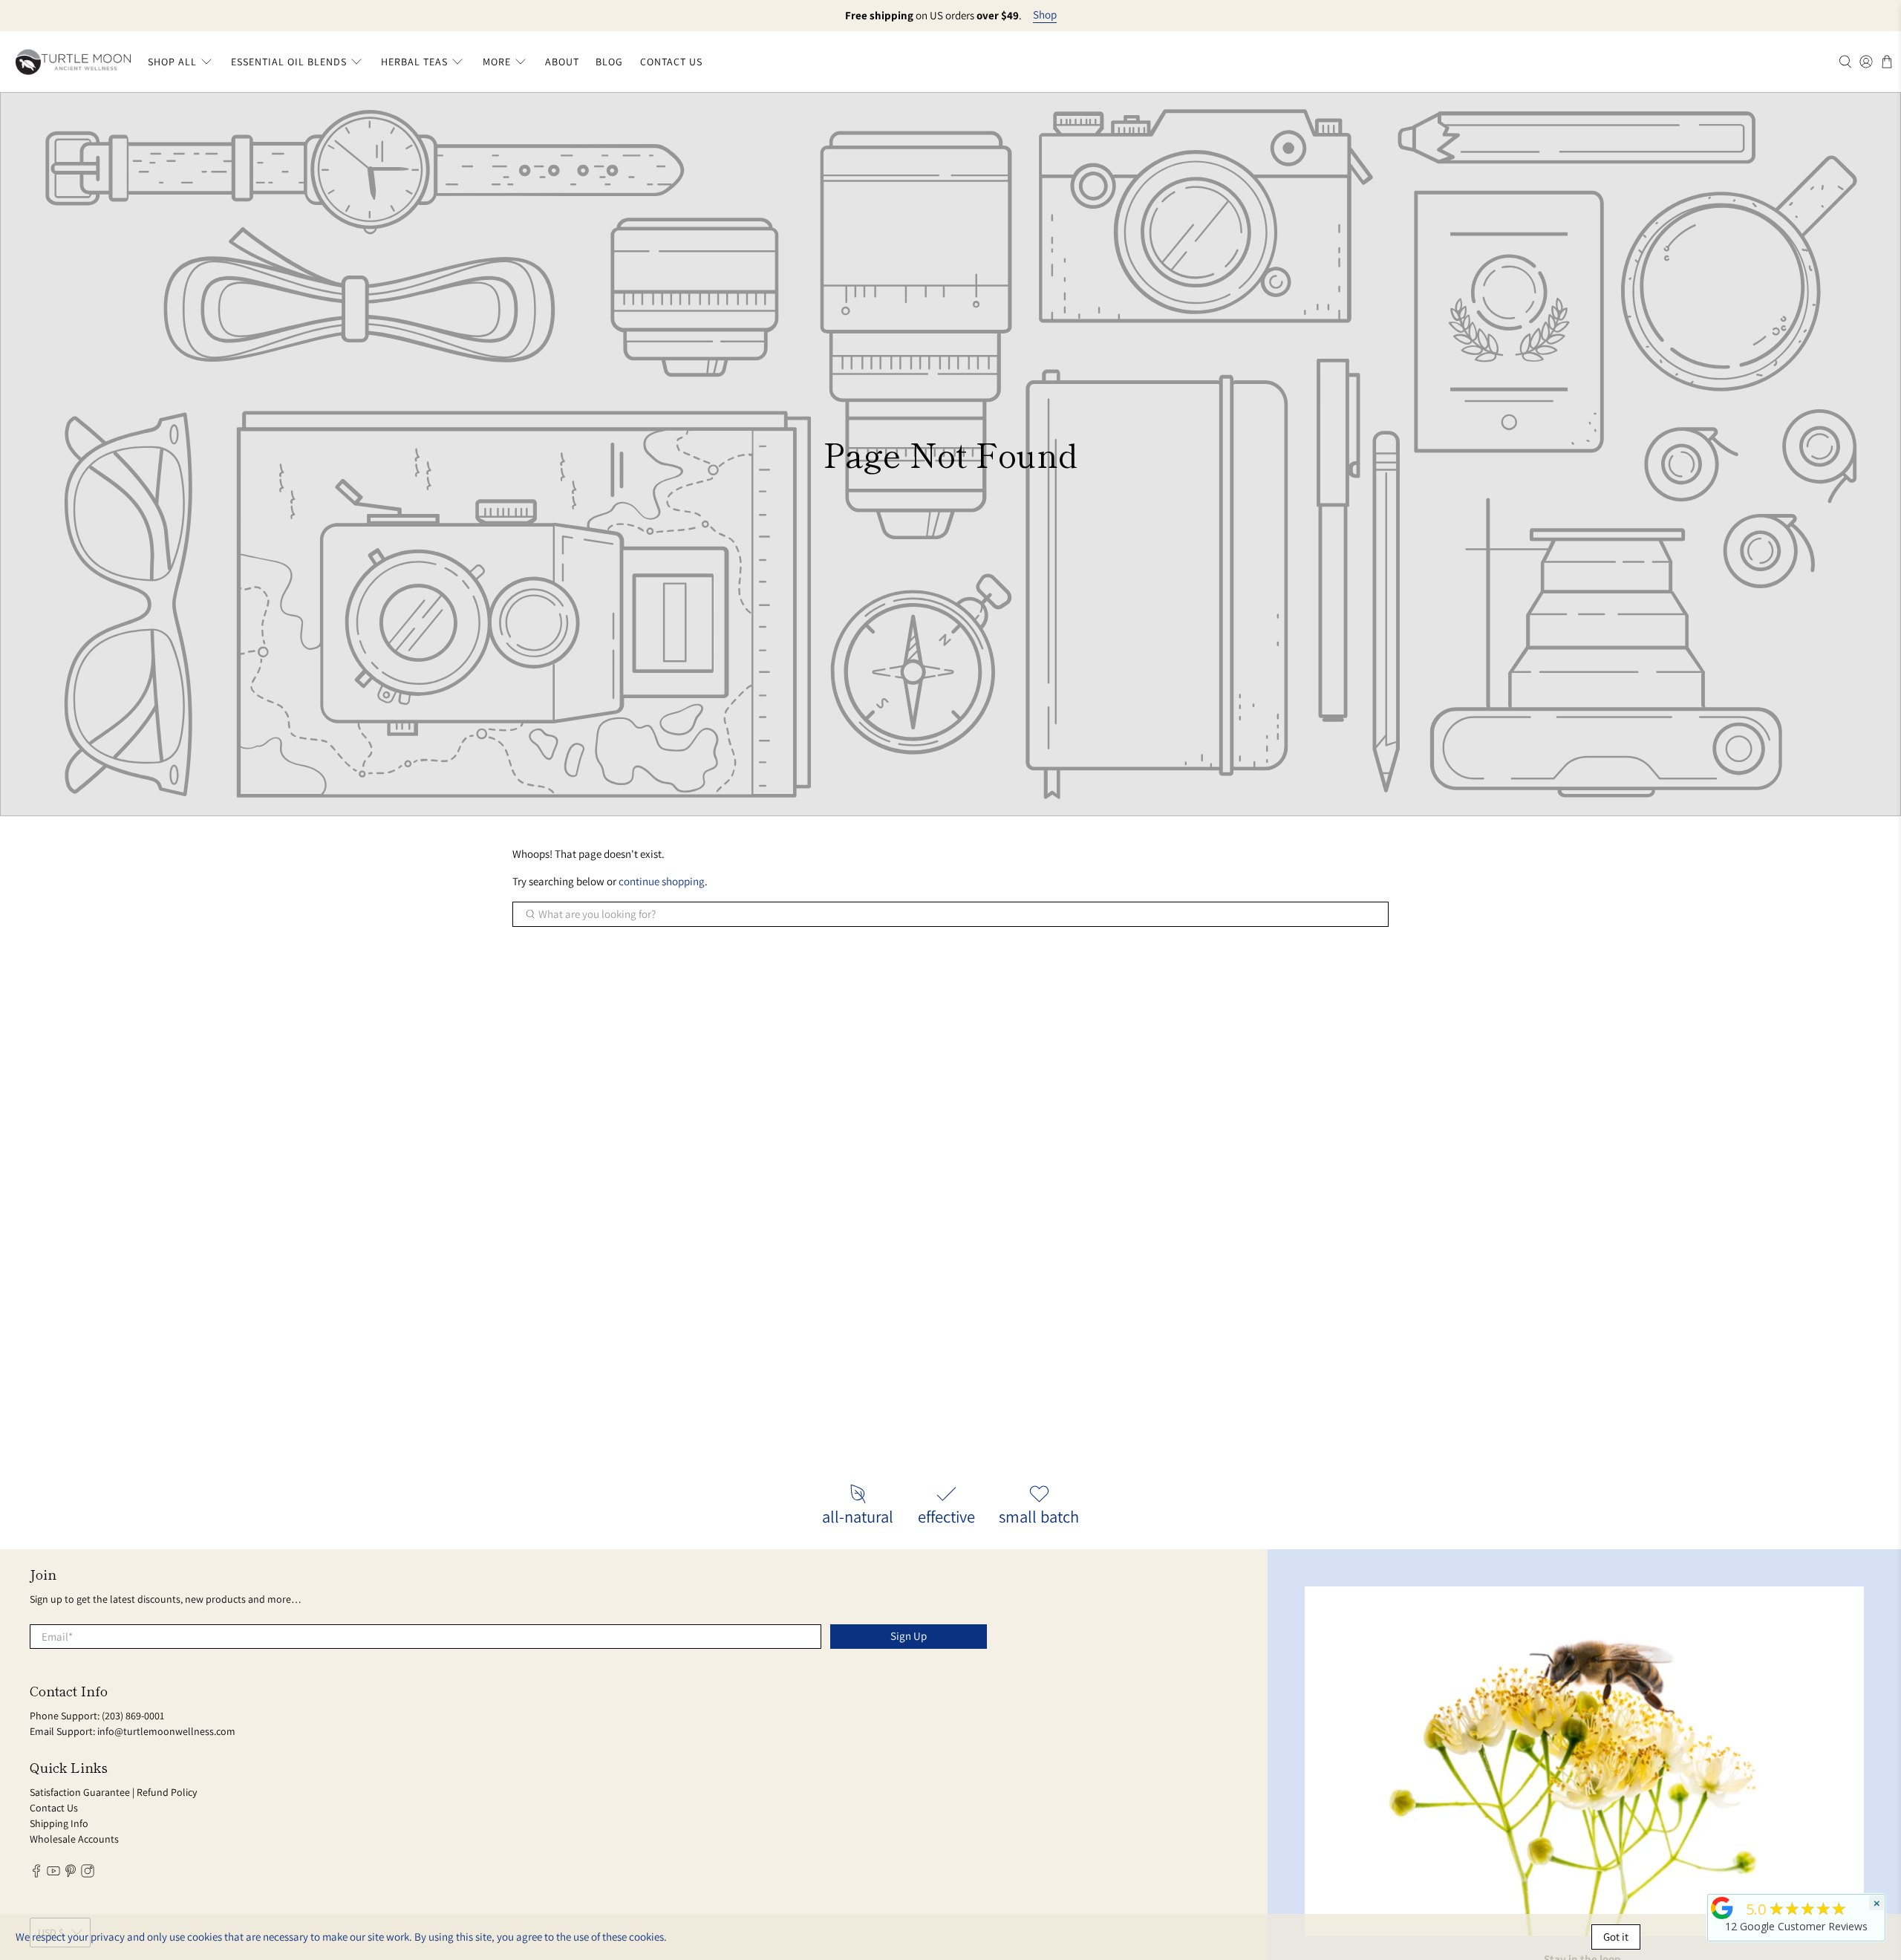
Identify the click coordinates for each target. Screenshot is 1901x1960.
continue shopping (662, 881)
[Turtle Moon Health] (73, 62)
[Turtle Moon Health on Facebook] (36, 1874)
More (497, 62)
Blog (609, 62)
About (562, 62)
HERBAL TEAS (414, 62)
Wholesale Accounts (74, 1839)
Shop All (172, 62)
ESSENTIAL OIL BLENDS (289, 62)
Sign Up (909, 1636)
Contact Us (671, 62)
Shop (1045, 15)
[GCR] (1722, 1908)
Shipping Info (59, 1823)
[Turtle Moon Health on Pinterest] (71, 1874)
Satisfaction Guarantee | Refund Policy (113, 1792)
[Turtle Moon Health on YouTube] (53, 1874)
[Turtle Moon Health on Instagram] (88, 1874)
